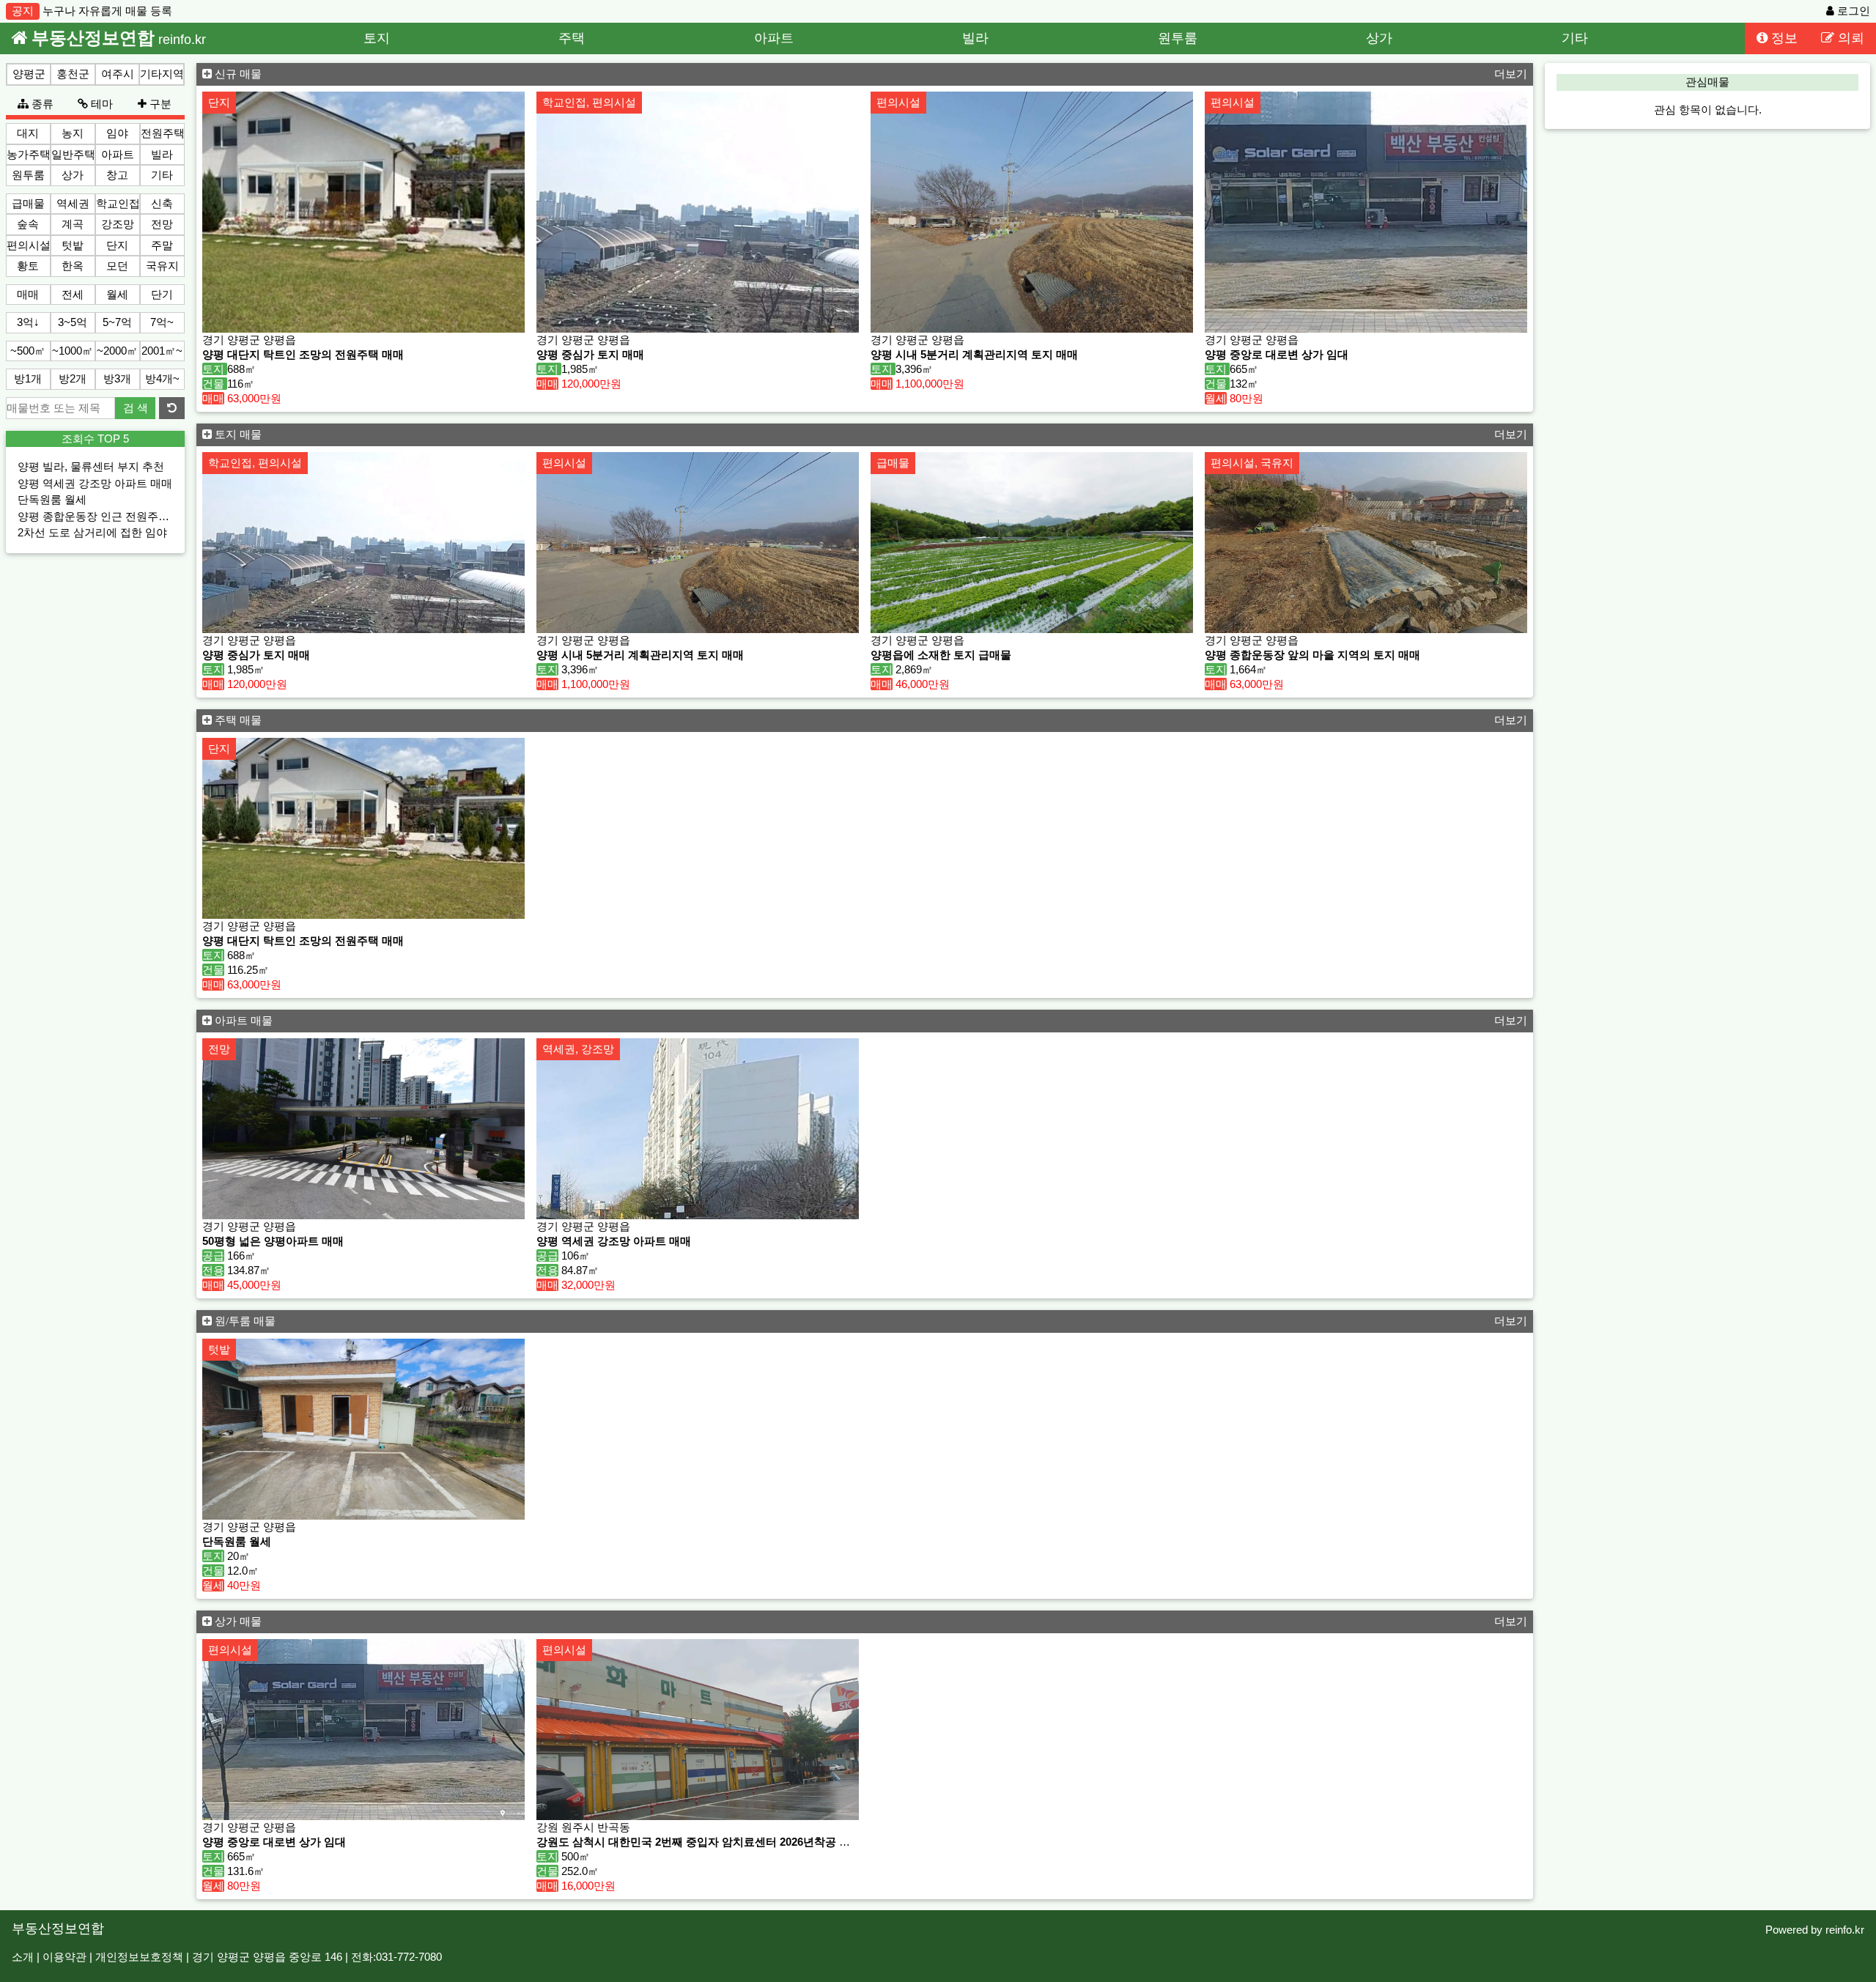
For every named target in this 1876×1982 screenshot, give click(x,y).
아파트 (774, 38)
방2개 (73, 378)
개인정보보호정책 (139, 1957)
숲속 (28, 224)
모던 (117, 266)
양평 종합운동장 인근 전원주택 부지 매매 (118, 516)
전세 (73, 294)
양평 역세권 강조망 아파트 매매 (95, 483)
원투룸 (1178, 38)
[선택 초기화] (172, 408)
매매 (28, 294)
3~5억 (73, 322)
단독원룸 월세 (52, 499)
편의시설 (29, 245)
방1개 (28, 378)
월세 (117, 294)
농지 (73, 133)
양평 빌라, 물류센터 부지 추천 (91, 466)
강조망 (118, 224)
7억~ (162, 322)
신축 (162, 203)
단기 (162, 294)
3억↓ (28, 322)
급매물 (28, 203)
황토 (28, 266)
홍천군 (73, 74)
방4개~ (162, 378)
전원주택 (163, 133)
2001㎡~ (162, 351)
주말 (162, 245)
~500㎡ (28, 351)
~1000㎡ (73, 351)
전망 (162, 224)
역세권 (73, 203)
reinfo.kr (1845, 1930)
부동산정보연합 (58, 1928)
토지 (377, 38)
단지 (117, 245)
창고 (117, 175)
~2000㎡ (117, 351)
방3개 (117, 378)
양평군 (29, 74)
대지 (28, 133)
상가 (1379, 38)
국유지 (162, 266)
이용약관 (64, 1957)
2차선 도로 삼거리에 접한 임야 (92, 532)
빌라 (975, 38)
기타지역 (162, 74)
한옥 (73, 266)
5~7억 (117, 322)
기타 (1575, 38)
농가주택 (29, 154)
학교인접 (118, 203)
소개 (23, 1957)
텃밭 (73, 245)
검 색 (136, 408)
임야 (117, 133)
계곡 (73, 224)
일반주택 (73, 154)
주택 (572, 38)
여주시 (118, 74)
